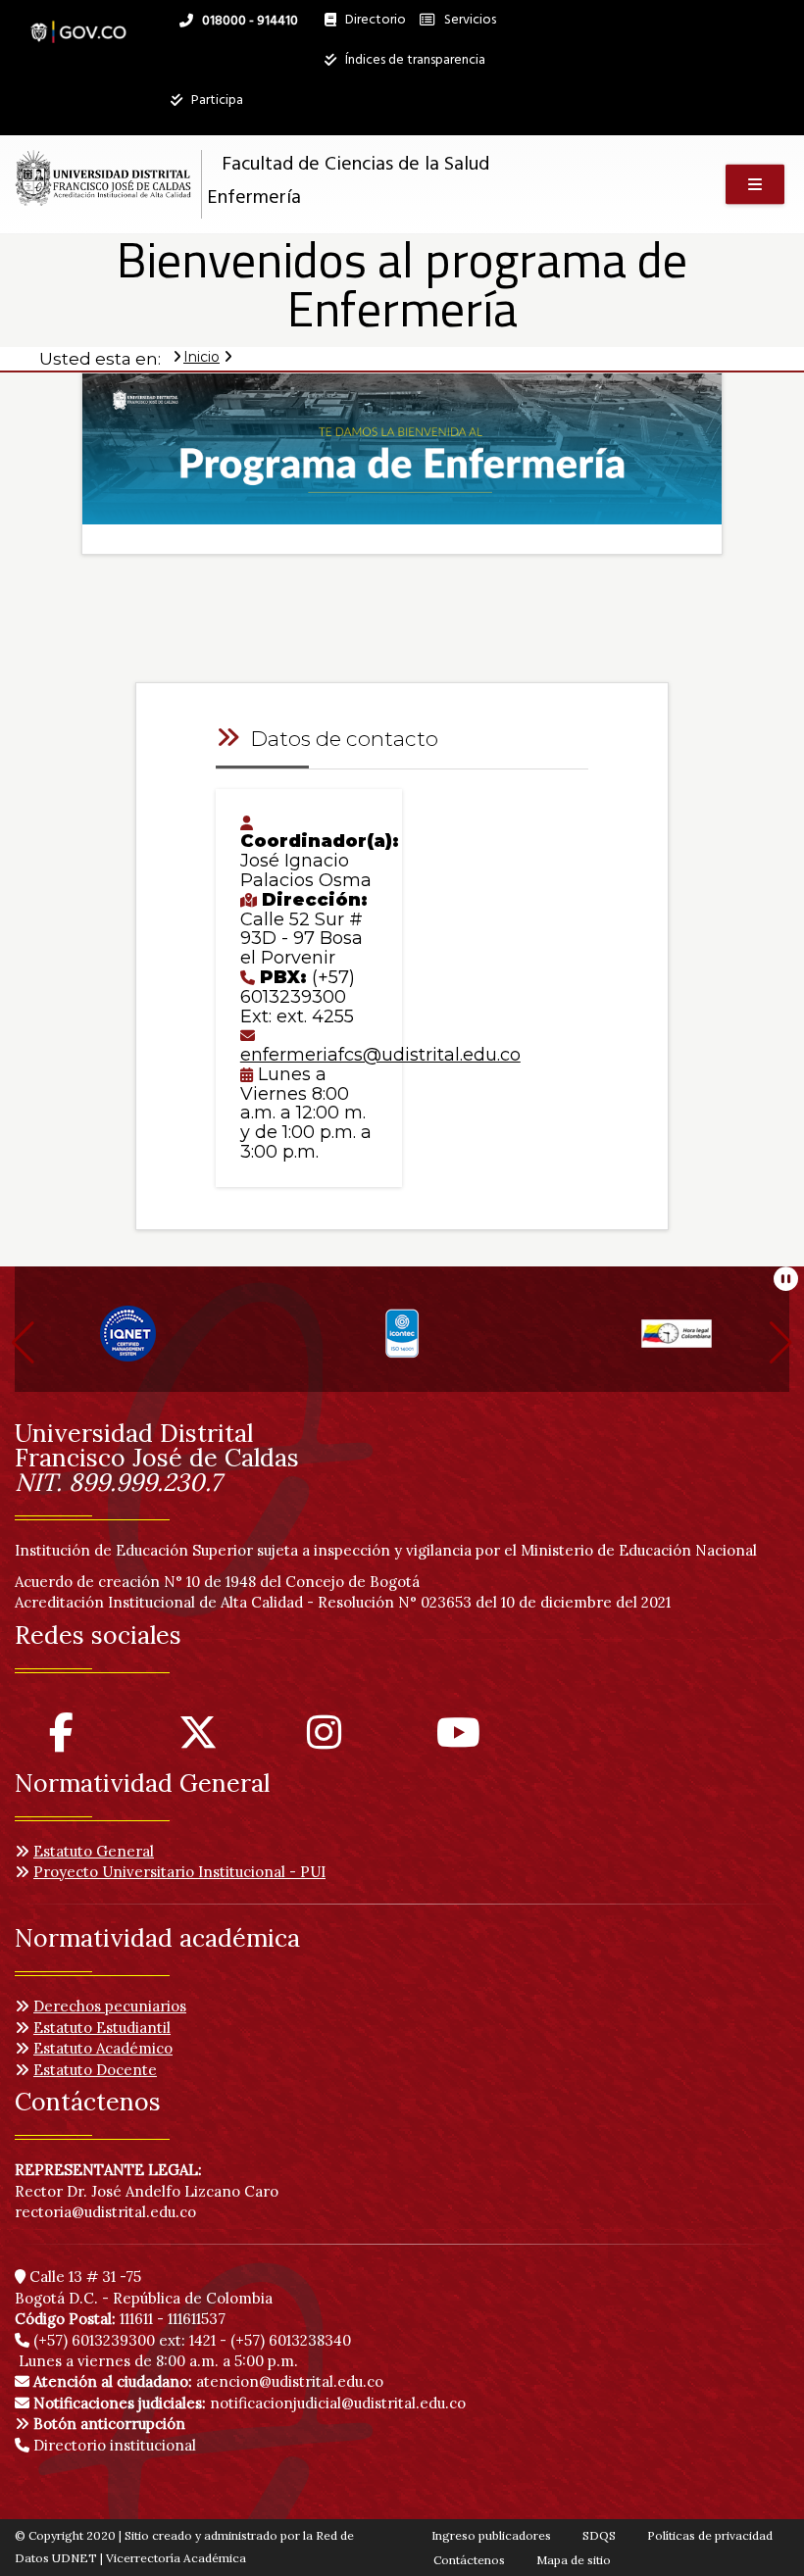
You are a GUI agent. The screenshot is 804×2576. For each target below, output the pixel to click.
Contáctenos (469, 2560)
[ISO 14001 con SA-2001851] (402, 1341)
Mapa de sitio (574, 2560)
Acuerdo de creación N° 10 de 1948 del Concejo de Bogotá (217, 1582)
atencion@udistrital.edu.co (208, 2381)
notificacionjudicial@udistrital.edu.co (250, 2403)
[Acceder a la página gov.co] (78, 22)
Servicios (469, 20)
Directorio (371, 25)
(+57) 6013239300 (94, 2340)
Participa (216, 100)
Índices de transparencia (414, 60)
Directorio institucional (113, 2445)
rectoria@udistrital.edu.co (105, 2212)
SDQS (599, 2535)
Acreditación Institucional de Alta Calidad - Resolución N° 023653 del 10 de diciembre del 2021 (343, 1602)
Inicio (201, 357)
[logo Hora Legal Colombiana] (677, 1341)
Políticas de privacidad (710, 2535)
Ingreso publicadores (491, 2535)
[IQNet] (128, 1341)
